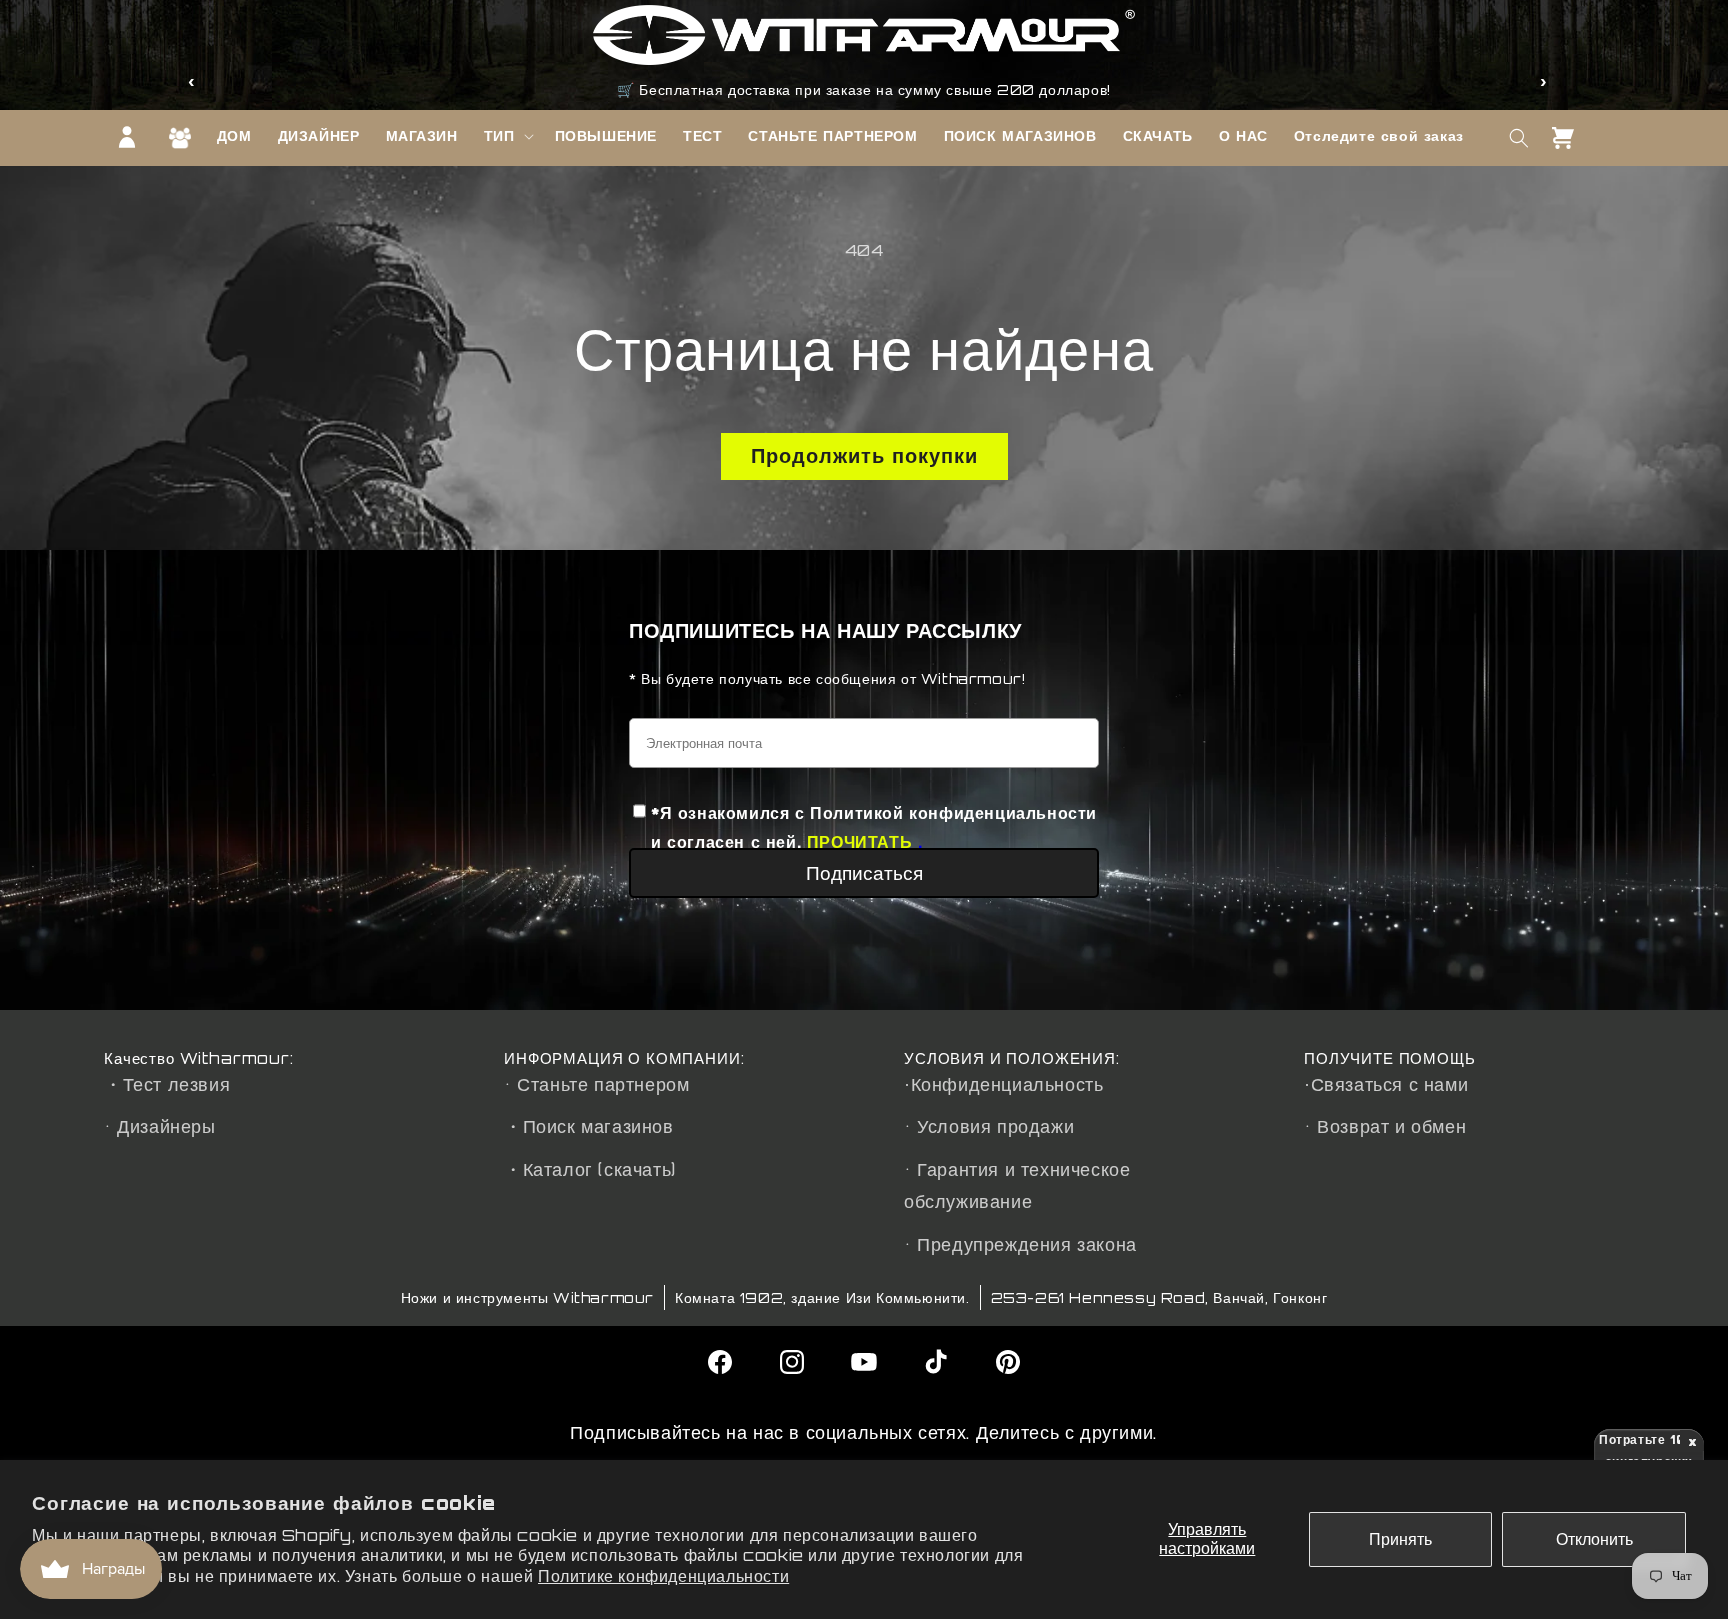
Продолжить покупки (864, 455)
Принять (1400, 1539)
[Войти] (127, 137)
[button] (506, 136)
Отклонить (1594, 1539)
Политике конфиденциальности (663, 1576)
